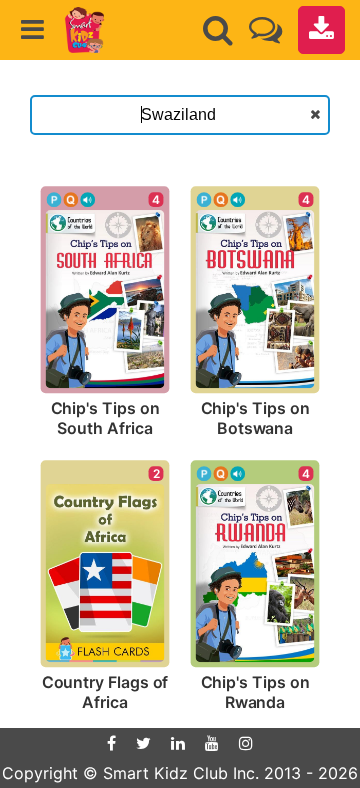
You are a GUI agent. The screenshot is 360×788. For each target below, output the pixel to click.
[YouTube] (212, 743)
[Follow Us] (265, 29)
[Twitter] (143, 743)
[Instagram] (246, 743)
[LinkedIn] (178, 743)
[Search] (218, 30)
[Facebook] (111, 743)
